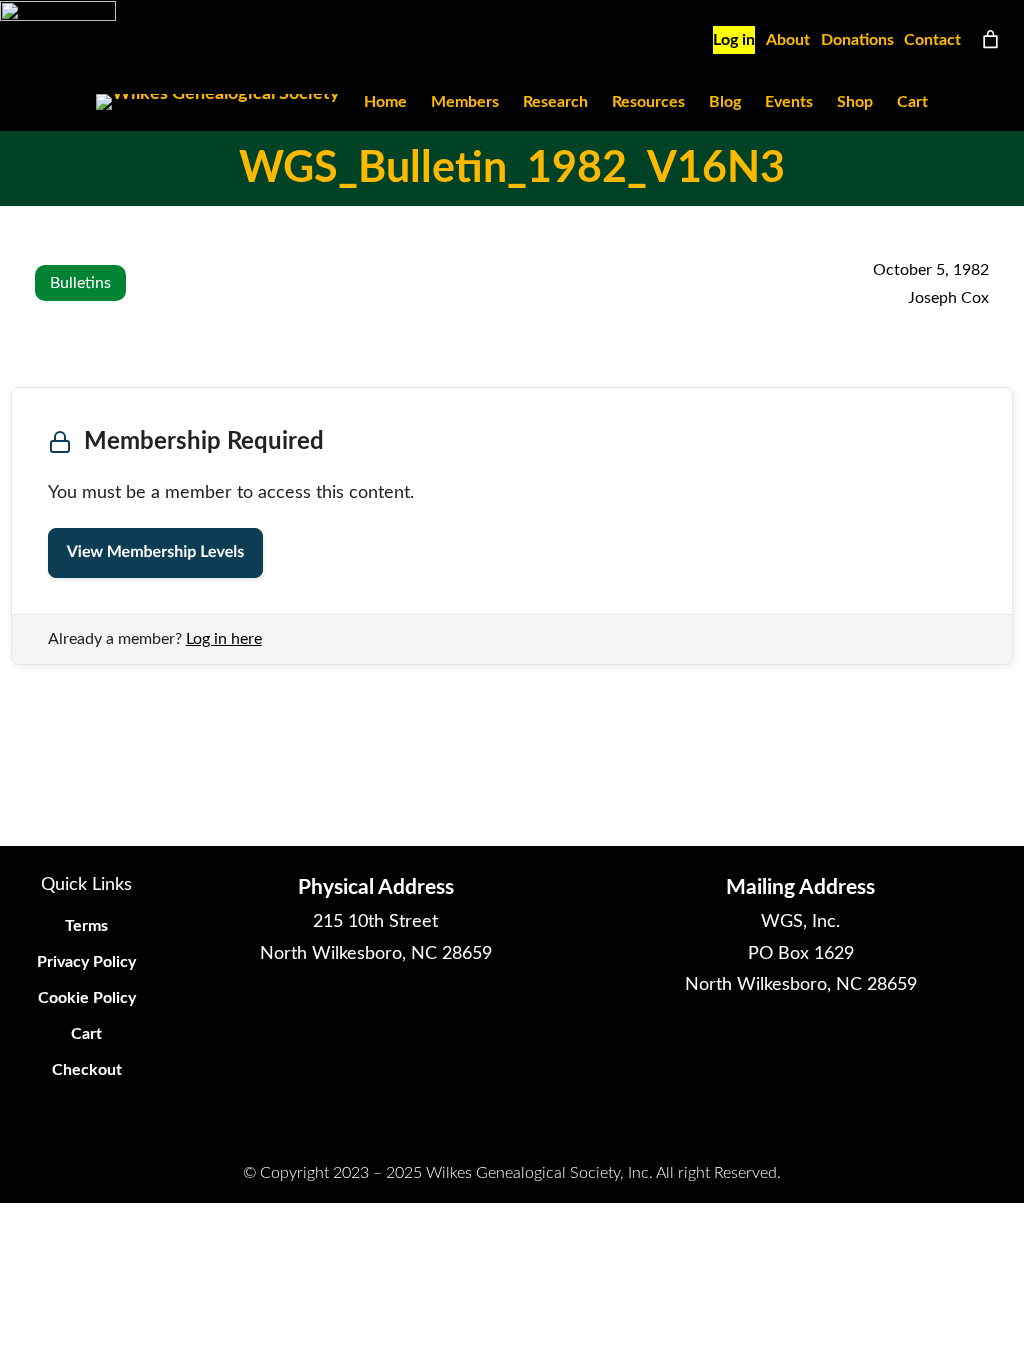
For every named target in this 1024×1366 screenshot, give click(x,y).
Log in (734, 40)
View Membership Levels (155, 553)
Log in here (224, 639)
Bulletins (80, 283)
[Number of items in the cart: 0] (990, 39)
